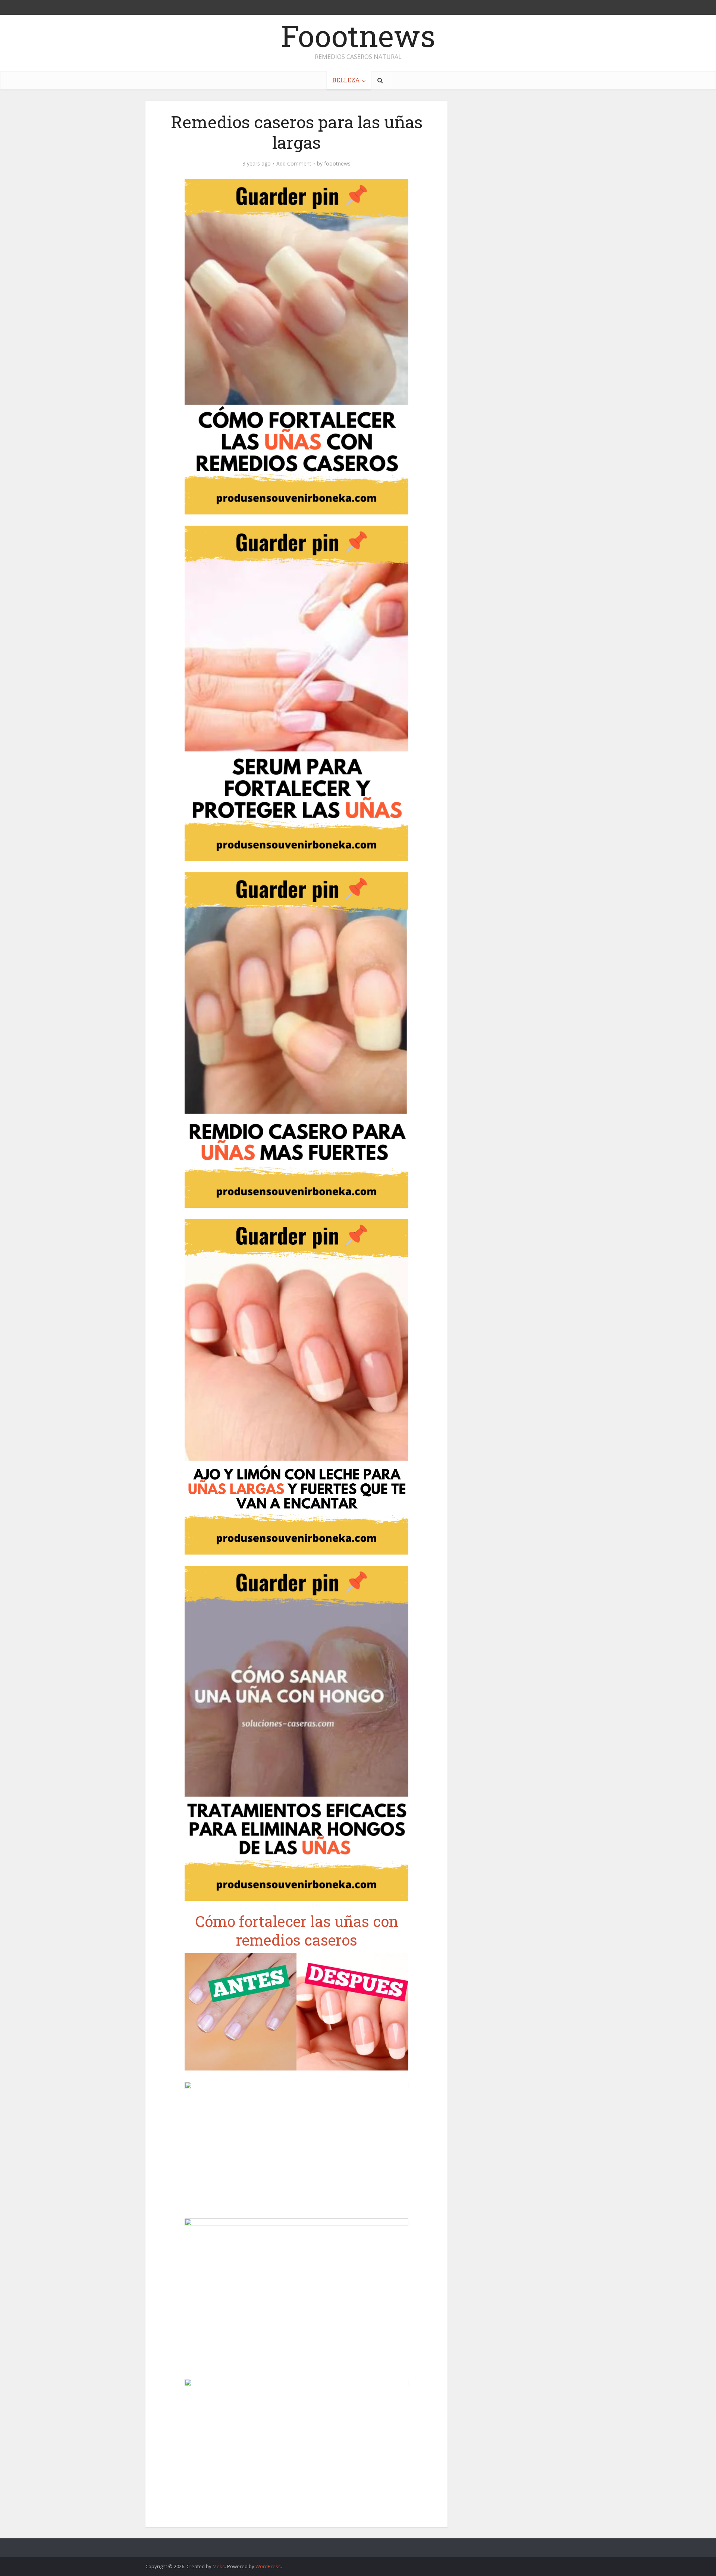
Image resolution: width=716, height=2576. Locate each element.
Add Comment (294, 164)
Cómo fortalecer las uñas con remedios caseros (297, 1931)
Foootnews (358, 35)
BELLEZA (346, 80)
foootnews (337, 164)
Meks (219, 2566)
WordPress (268, 2566)
